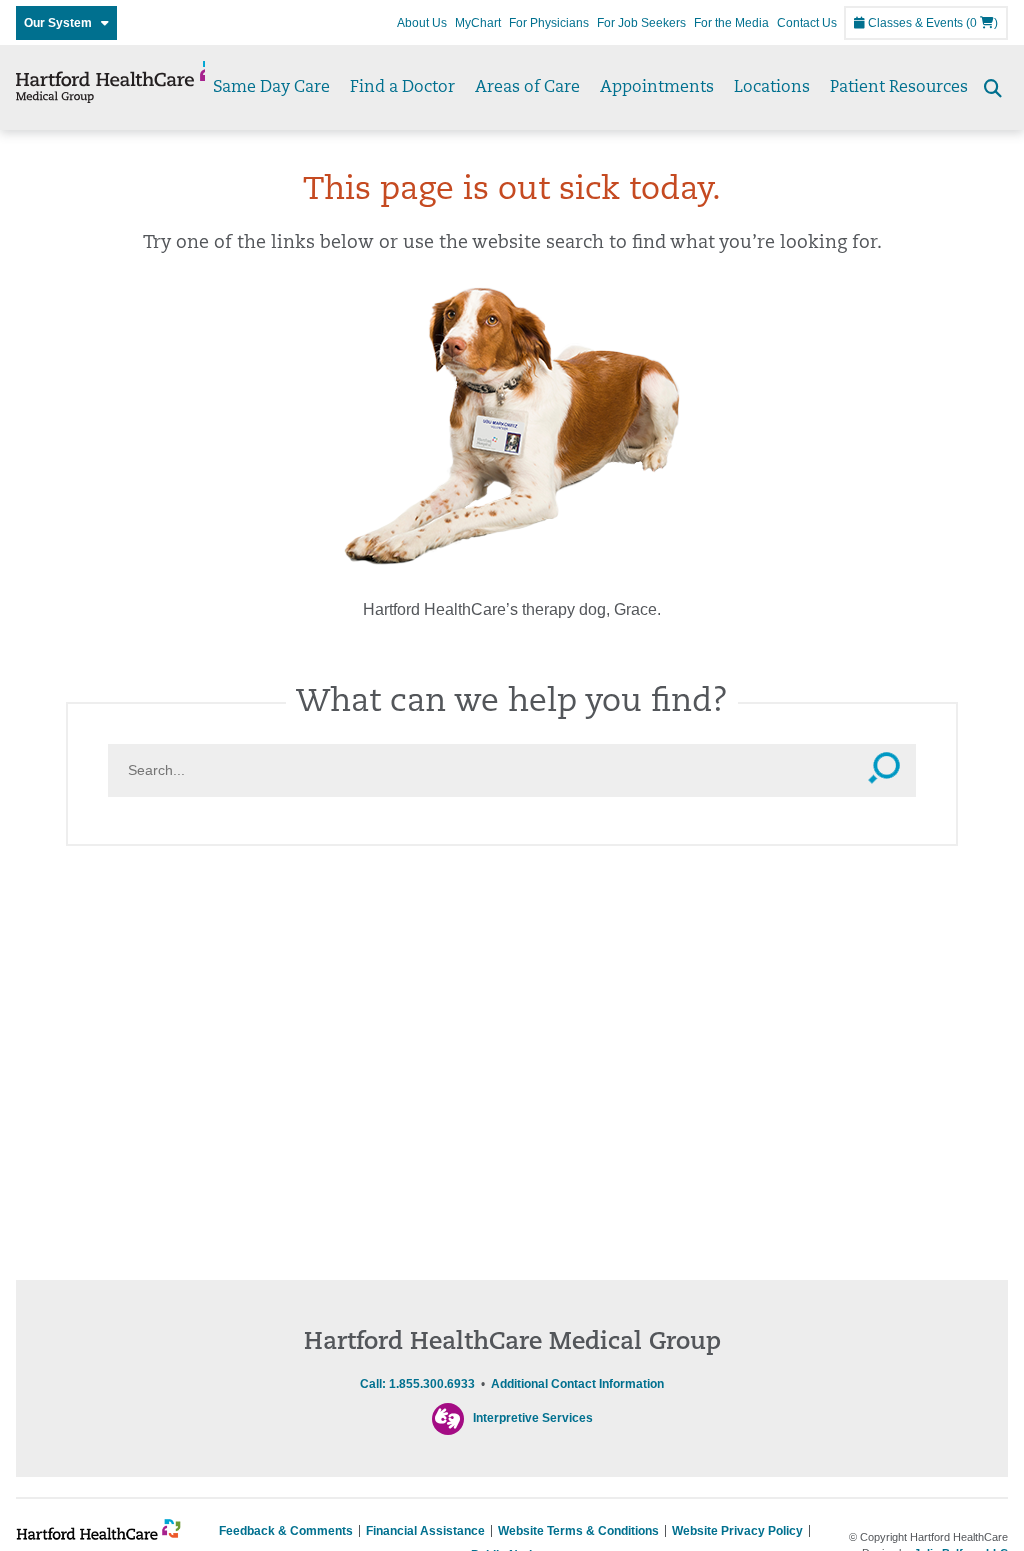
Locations (772, 88)
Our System (62, 23)
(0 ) (982, 23)
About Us (422, 23)
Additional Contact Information (577, 1384)
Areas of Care (527, 88)
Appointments (657, 88)
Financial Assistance (425, 1531)
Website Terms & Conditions (578, 1531)
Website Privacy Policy (737, 1531)
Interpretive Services (533, 1418)
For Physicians (549, 23)
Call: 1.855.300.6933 (417, 1384)
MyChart (478, 23)
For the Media (731, 23)
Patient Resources (899, 88)
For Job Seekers (641, 23)
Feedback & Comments (286, 1531)
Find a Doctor (402, 88)
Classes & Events (914, 23)
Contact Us (807, 23)
